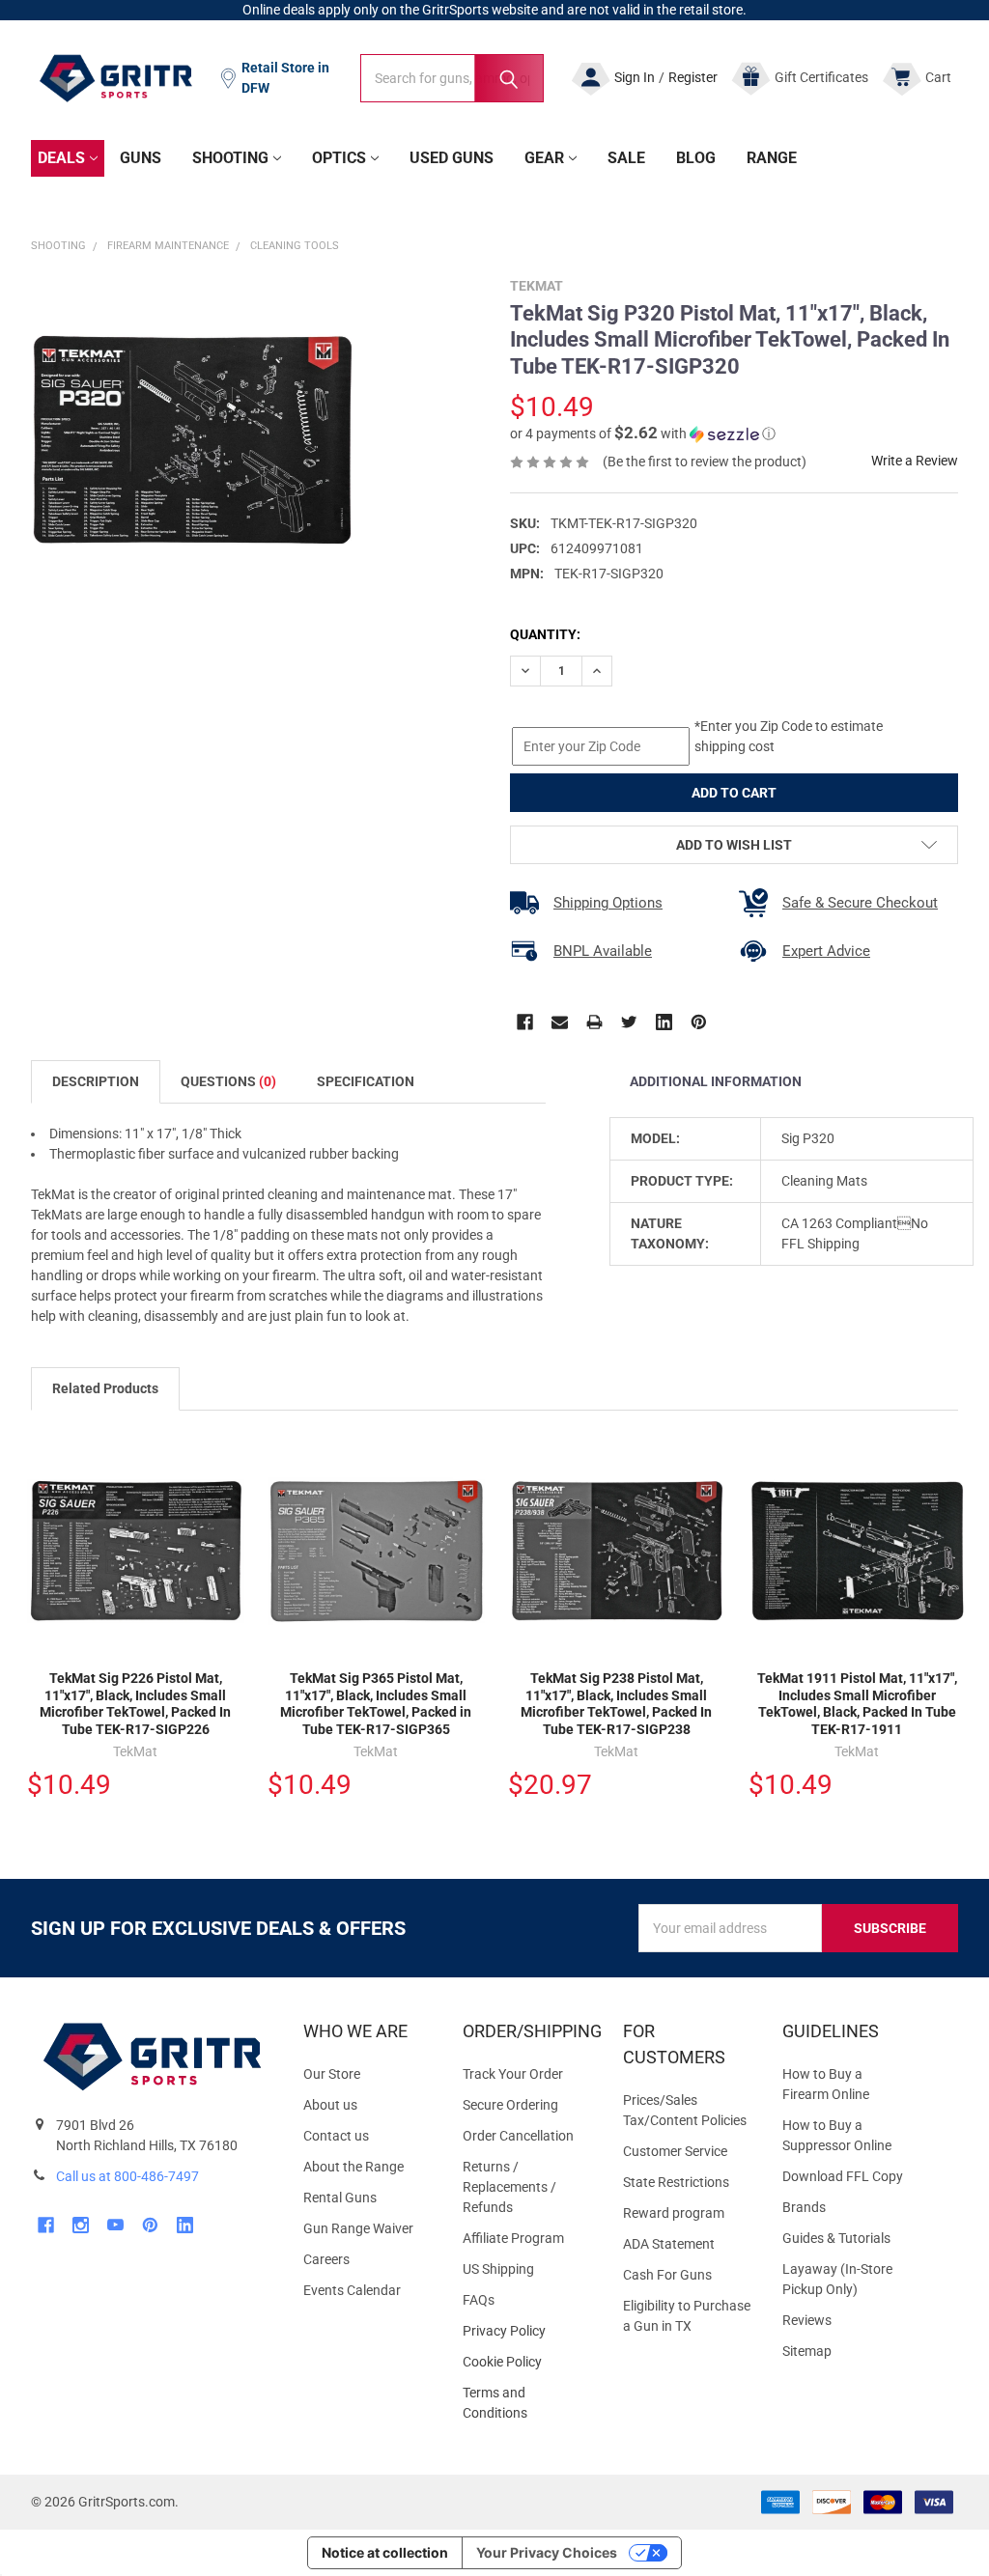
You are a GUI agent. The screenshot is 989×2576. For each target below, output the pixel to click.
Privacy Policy (527, 2331)
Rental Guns (340, 2198)
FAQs (479, 2300)
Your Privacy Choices (547, 2552)
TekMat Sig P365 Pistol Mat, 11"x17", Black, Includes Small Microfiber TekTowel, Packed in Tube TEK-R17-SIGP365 (376, 1704)
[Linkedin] (664, 1022)
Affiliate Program (513, 2238)
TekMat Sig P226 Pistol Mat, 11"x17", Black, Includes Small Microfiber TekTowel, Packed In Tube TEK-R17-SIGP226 (135, 1704)
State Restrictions (676, 2182)
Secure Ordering (510, 2105)
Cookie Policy (527, 2362)
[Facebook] (525, 1022)
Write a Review (915, 461)
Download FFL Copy (843, 2176)
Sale (626, 158)
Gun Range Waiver (358, 2228)
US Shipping (498, 2269)
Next (948, 1390)
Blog (696, 158)
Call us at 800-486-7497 (127, 2176)
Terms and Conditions (527, 2403)
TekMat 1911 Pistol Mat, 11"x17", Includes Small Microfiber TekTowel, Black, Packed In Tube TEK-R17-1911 (857, 1704)
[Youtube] (115, 2225)
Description (96, 1081)
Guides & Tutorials (836, 2238)
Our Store (332, 2074)
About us (330, 2105)
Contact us (336, 2136)
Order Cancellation (518, 2136)
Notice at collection (385, 2552)
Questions (228, 1081)
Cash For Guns (667, 2275)
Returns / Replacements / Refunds (509, 2187)
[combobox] (452, 78)
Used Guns (452, 158)
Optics (339, 158)
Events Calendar (352, 2290)
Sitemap (807, 2351)
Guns (141, 158)
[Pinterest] (699, 1022)
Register (693, 77)
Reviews (807, 2320)
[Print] (594, 1022)
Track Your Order (513, 2074)
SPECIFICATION (366, 1081)
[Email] (560, 1022)
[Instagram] (81, 2225)
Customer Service (675, 2151)
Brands (804, 2207)
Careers (326, 2259)
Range (772, 158)
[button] (643, 434)
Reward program (674, 2213)
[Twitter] (629, 1022)
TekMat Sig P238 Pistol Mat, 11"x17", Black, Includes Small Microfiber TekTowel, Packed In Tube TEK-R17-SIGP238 (616, 1704)
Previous (908, 1390)
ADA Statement (669, 2244)
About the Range (353, 2167)
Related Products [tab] (105, 1388)
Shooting (230, 158)
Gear (544, 158)
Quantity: (545, 634)
